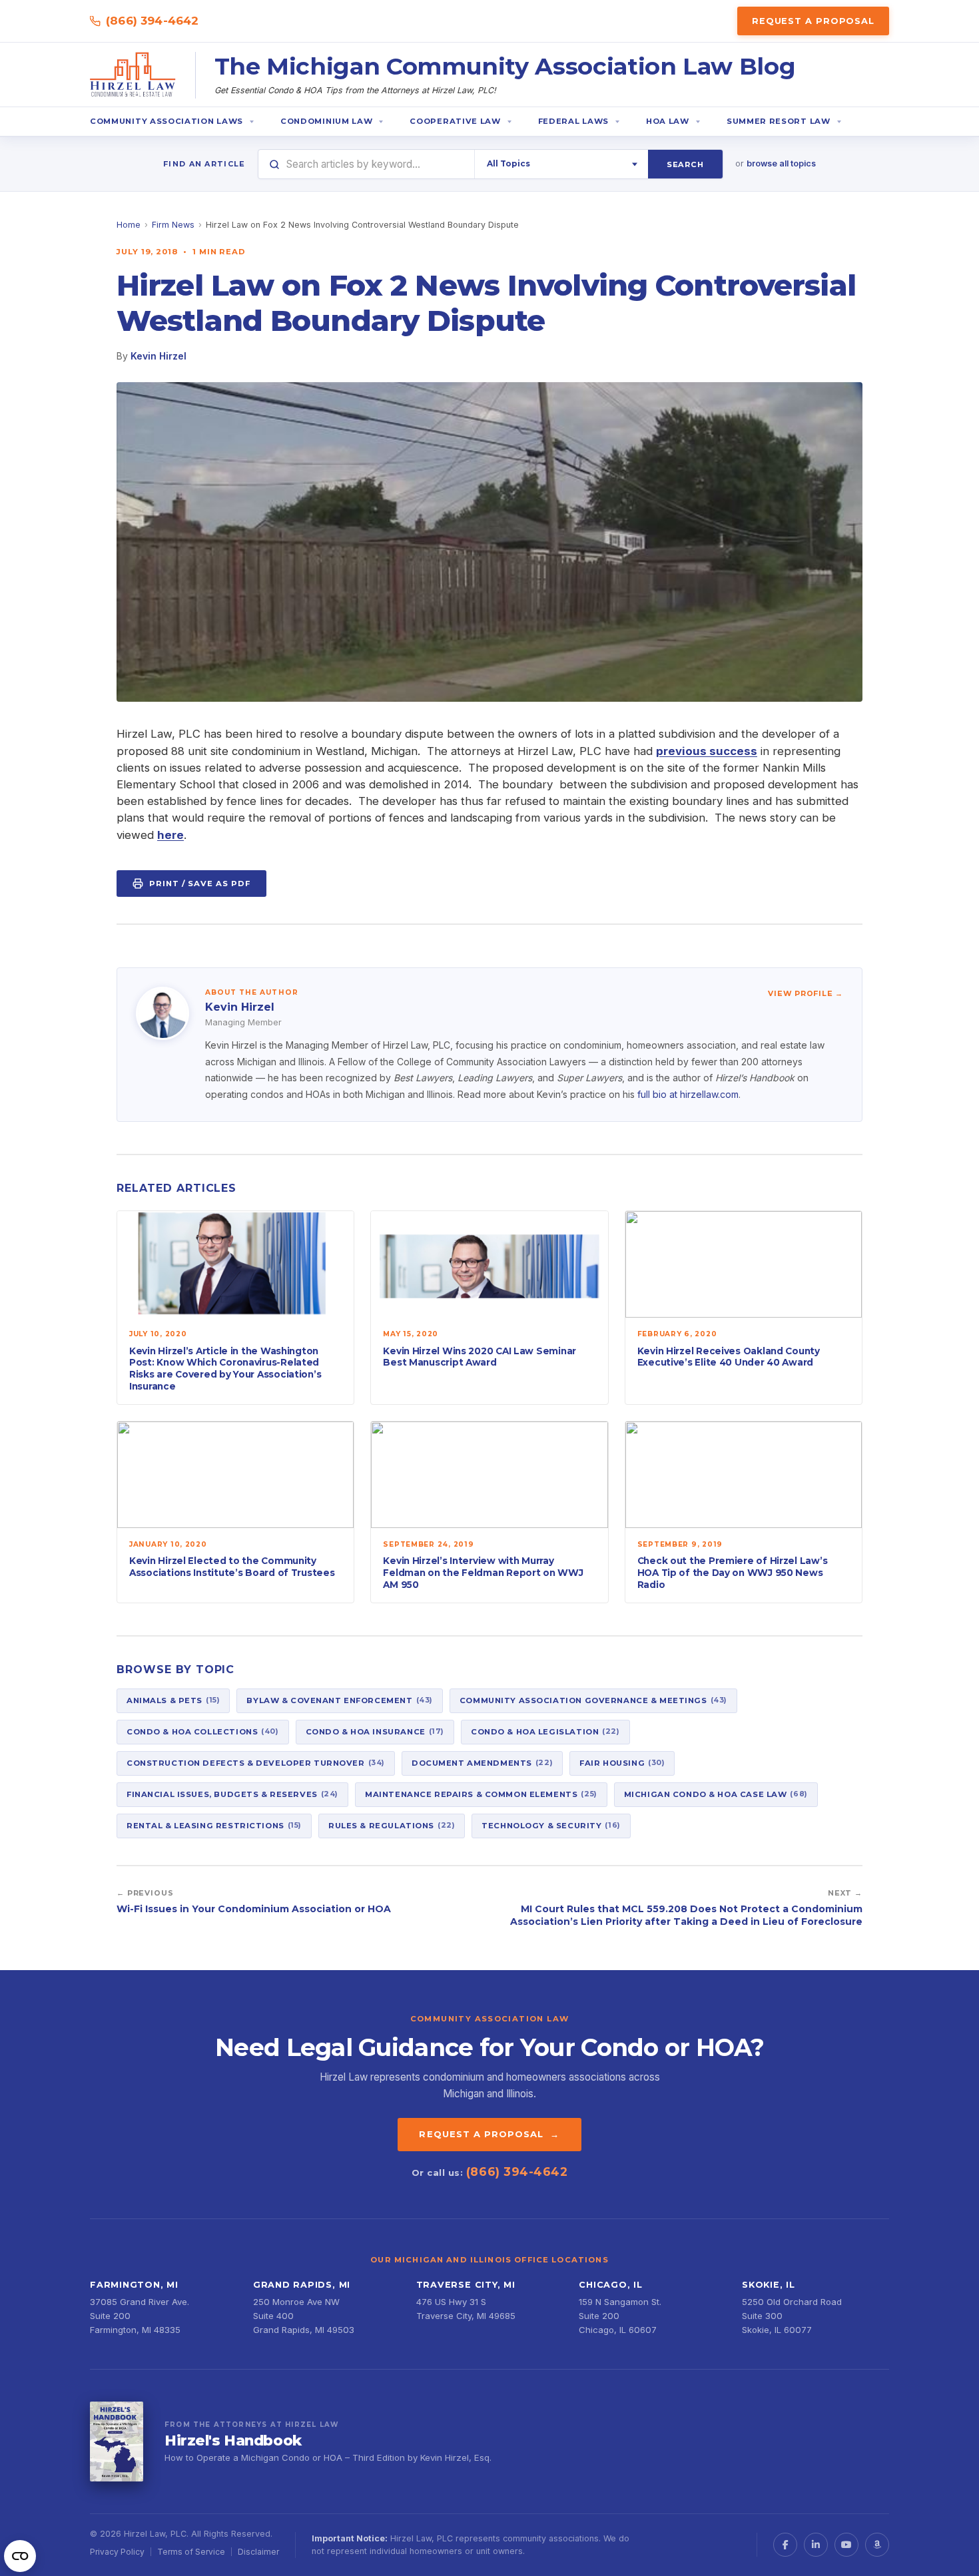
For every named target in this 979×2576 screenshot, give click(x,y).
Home (129, 225)
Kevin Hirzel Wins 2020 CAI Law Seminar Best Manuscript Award (480, 1357)
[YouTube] (846, 2545)
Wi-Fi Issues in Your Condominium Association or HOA (254, 1909)
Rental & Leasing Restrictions (214, 1825)
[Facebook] (785, 2545)
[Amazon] (877, 2545)
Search (685, 164)
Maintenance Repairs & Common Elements (481, 1794)
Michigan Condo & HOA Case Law (716, 1794)
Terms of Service (191, 2552)
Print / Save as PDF (200, 884)
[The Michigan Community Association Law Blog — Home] (133, 75)
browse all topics (781, 163)
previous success (707, 751)
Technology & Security (551, 1825)
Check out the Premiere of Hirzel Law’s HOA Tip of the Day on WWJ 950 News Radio (733, 1572)
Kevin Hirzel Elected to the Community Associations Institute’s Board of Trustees (232, 1567)
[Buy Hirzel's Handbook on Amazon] (117, 2442)
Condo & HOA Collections (203, 1731)
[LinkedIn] (816, 2545)
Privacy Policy (117, 2552)
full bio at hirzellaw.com (688, 1094)
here (170, 835)
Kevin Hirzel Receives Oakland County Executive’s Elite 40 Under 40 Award (729, 1357)
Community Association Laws (166, 121)
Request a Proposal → (489, 2134)
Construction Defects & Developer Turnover (256, 1762)
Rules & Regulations (392, 1825)
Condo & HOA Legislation (545, 1731)
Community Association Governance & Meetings (593, 1700)
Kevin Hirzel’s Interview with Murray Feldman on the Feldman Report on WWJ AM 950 (483, 1572)
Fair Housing (622, 1762)
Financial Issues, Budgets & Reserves (232, 1794)
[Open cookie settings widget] (20, 2556)
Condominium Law (326, 121)
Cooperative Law (455, 121)
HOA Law (668, 121)
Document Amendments (482, 1762)
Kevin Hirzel (159, 356)
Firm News (173, 225)
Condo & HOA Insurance (375, 1731)
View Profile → (806, 993)
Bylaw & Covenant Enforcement (339, 1700)
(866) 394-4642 (152, 21)
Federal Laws (573, 121)
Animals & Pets (173, 1700)
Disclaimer (258, 2552)
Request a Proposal (813, 21)
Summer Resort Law (779, 121)
